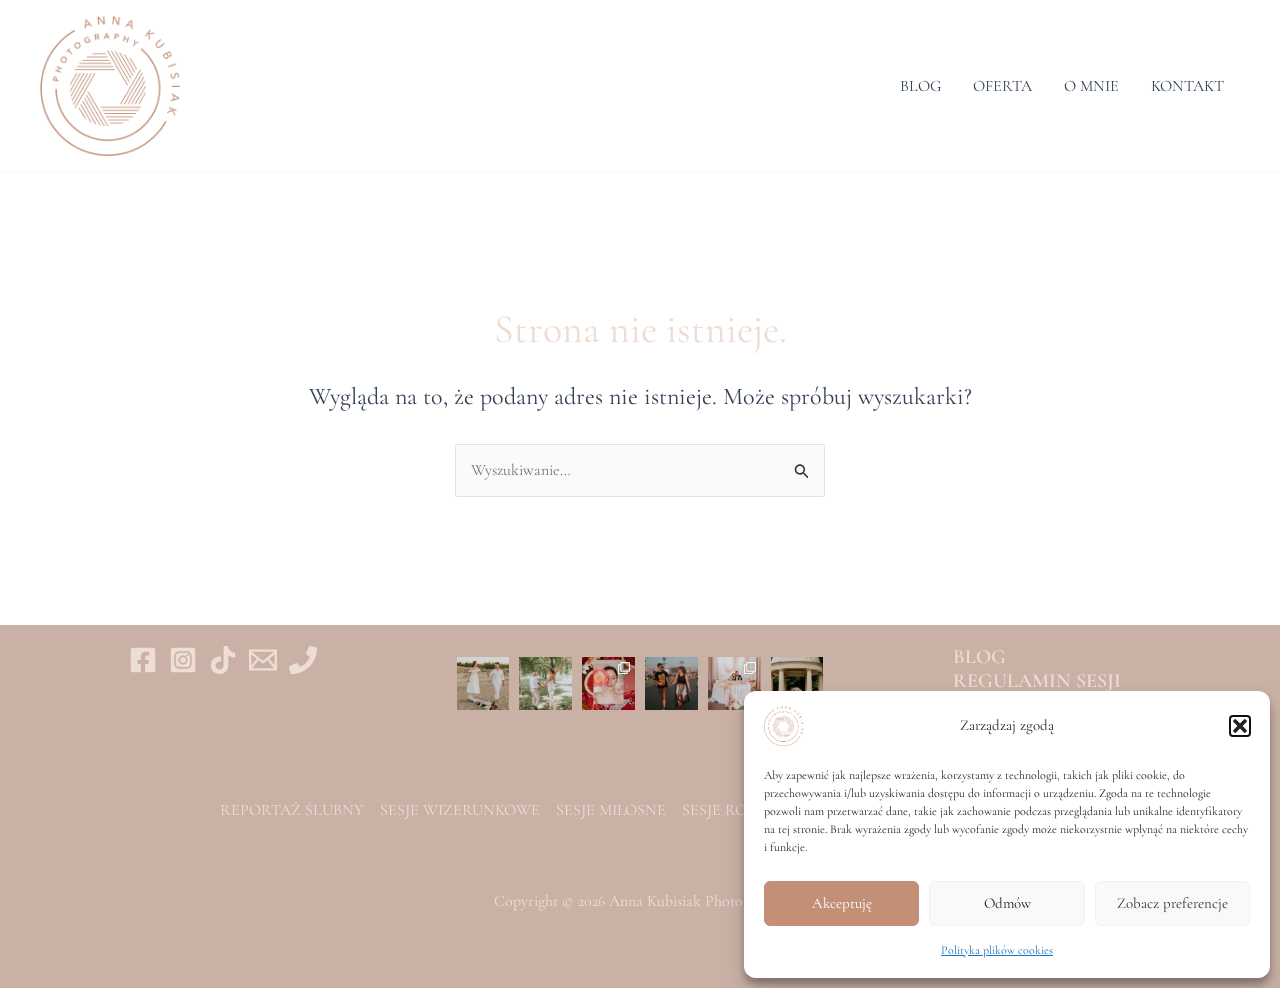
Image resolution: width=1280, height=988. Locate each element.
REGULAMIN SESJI (1037, 681)
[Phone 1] (303, 660)
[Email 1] (263, 660)
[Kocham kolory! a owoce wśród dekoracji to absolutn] (608, 683)
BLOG (920, 86)
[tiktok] (223, 660)
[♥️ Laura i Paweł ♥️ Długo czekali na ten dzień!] (734, 683)
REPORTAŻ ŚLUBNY (292, 810)
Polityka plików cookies (997, 950)
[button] (1240, 726)
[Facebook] (143, 660)
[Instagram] (183, 660)
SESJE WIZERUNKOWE (460, 810)
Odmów (1007, 903)
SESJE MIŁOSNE (611, 810)
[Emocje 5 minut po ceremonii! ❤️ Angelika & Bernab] (545, 683)
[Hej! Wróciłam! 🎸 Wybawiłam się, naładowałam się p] (671, 683)
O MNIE (1091, 86)
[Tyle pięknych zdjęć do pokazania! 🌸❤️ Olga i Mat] (797, 683)
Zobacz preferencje (1172, 903)
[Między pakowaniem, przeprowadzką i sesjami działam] (483, 683)
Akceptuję (842, 903)
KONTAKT (1187, 86)
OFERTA (1002, 86)
